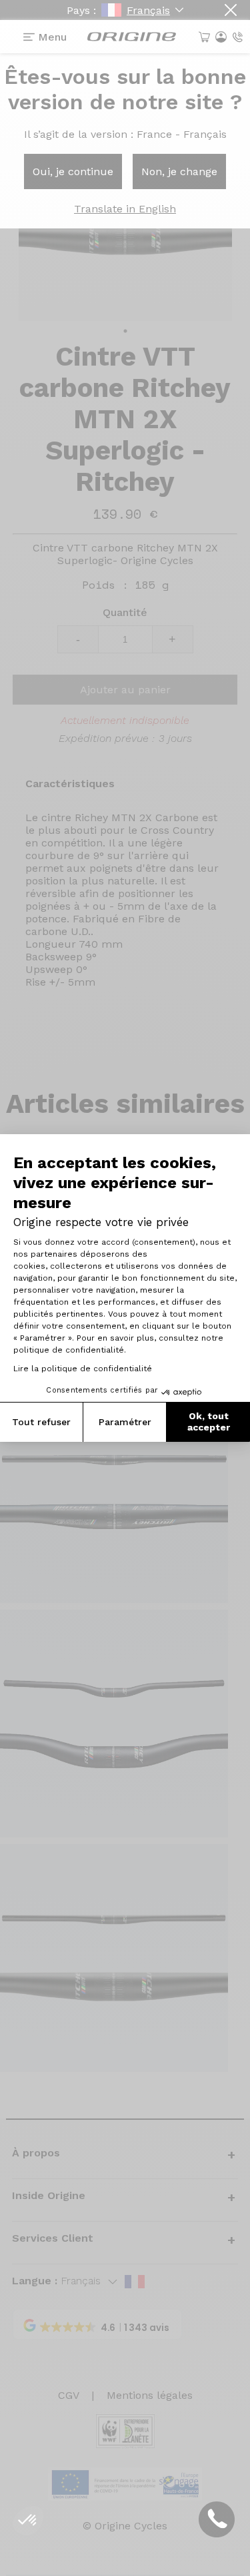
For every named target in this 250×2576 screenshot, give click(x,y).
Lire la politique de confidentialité (83, 1369)
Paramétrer (125, 1422)
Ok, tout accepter (209, 1422)
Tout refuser (41, 1422)
